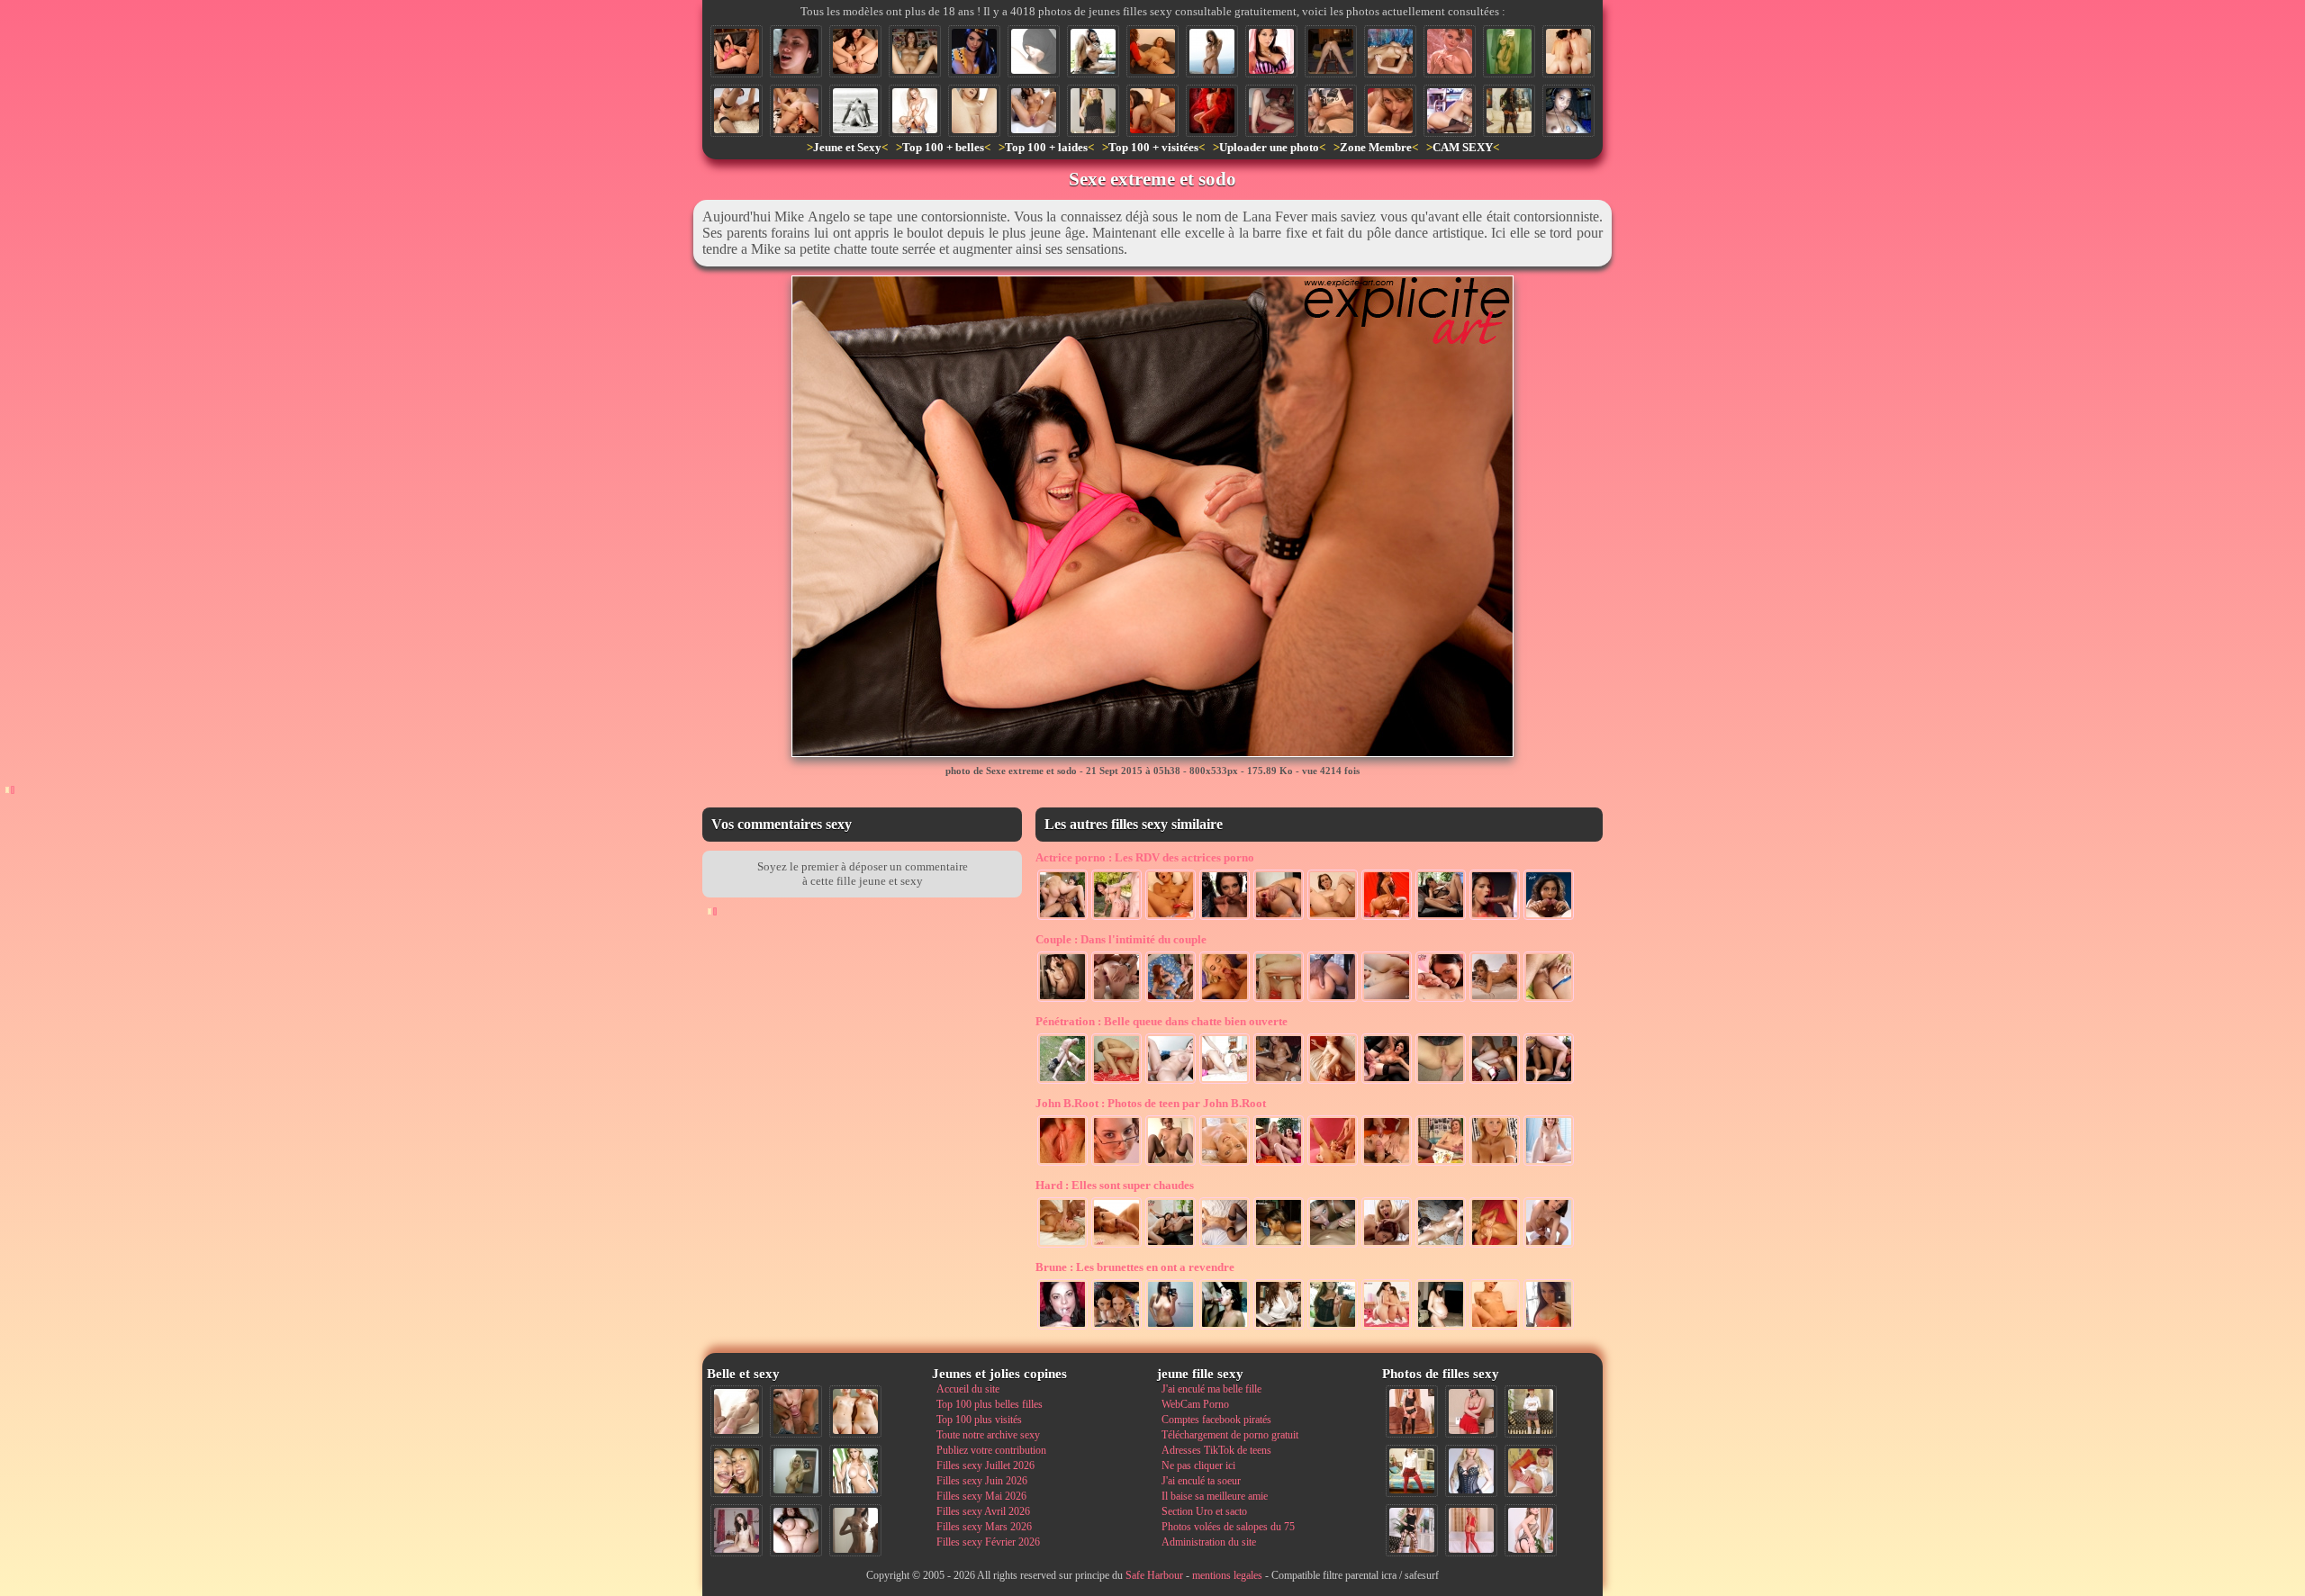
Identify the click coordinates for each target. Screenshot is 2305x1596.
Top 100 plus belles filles (990, 1404)
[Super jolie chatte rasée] (974, 111)
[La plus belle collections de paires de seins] (1495, 1164)
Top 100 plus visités (979, 1420)
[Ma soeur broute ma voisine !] (1441, 1246)
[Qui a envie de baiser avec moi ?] (1531, 1471)
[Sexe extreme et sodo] (737, 51)
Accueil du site (968, 1389)
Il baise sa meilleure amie (1215, 1496)
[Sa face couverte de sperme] (1116, 1246)
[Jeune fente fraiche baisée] (1387, 1000)
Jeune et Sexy (847, 147)
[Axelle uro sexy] (1171, 1164)
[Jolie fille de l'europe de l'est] (1390, 51)
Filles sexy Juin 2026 (982, 1481)
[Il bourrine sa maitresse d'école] (1171, 1082)
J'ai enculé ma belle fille (1211, 1389)
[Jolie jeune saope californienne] (915, 111)
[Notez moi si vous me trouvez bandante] (1471, 1530)
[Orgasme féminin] (1495, 1000)
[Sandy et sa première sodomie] (1495, 1082)
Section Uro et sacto (1204, 1511)
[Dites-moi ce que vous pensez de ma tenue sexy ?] (1471, 1411)
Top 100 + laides (1046, 147)
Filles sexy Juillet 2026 (985, 1465)
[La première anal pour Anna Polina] (1279, 918)
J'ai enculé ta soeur (1201, 1481)
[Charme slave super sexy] (1225, 1164)
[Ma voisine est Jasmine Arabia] (1441, 918)
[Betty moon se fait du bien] (1171, 918)
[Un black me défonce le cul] (1333, 1082)
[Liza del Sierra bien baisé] (1387, 918)
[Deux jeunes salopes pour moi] (1116, 1328)
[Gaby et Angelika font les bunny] (796, 111)
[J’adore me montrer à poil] (1279, 1246)
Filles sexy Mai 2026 (981, 1496)
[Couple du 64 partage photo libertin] (1333, 1000)
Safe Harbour (1154, 1575)
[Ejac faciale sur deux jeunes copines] (737, 1471)
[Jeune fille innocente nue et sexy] (737, 1411)
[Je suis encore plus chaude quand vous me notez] (1531, 1411)
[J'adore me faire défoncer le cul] (737, 111)
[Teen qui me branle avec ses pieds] (1225, 1246)
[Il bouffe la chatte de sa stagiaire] (1331, 111)
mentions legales (1227, 1575)
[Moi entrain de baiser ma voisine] (1062, 1246)
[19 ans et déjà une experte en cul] (1116, 1082)
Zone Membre (1376, 147)
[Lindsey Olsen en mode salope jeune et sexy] (1441, 1000)
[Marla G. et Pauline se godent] (1171, 1246)
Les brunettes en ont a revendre (1135, 1267)
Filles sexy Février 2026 (988, 1542)
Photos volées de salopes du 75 (1228, 1527)
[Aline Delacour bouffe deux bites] (1549, 918)
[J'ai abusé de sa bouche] (1062, 1328)
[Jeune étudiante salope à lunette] (1116, 1164)
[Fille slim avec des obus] (855, 1530)
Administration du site (1209, 1542)
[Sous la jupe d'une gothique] (1509, 111)
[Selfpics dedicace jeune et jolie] (796, 1471)
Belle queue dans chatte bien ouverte (1162, 1021)
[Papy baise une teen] (1062, 1082)
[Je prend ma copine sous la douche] (1062, 1000)
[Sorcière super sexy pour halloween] (1212, 111)
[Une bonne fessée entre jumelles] (1387, 1328)
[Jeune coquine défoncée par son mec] (1279, 1000)
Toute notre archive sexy (988, 1435)
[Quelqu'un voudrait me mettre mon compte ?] (796, 51)
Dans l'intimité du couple (1121, 939)
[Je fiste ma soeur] (1152, 51)
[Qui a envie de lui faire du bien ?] (1568, 51)
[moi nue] (737, 1530)
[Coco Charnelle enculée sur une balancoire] (1116, 918)
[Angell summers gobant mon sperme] (1225, 1000)
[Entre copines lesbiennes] (1279, 1164)
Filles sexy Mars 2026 (984, 1527)
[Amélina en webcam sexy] (1568, 111)
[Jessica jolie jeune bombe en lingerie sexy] (1271, 51)
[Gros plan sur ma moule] (1062, 1164)
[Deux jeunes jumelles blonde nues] (855, 1411)
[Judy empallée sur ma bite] (1495, 1328)
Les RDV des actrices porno (1145, 857)
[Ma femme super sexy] (1093, 111)
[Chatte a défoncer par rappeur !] (915, 51)
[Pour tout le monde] (1549, 1328)
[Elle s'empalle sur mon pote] (1279, 1082)
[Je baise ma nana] (1495, 1246)
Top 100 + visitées (1153, 147)
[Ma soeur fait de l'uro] (1034, 111)
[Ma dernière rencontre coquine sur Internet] (1531, 1530)
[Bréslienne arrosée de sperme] (1225, 1328)
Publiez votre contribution (991, 1450)
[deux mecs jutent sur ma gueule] (1387, 1164)
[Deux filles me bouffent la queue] (1387, 1246)
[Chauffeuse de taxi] (974, 51)
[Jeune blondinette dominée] (1225, 1082)
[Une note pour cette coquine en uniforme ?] (1471, 1471)
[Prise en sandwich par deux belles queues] (1225, 918)
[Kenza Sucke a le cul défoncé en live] (1116, 1000)
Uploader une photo (1269, 147)
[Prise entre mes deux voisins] (1152, 111)
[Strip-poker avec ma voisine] (1441, 1164)
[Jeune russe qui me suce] (1390, 111)
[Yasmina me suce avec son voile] (1034, 51)
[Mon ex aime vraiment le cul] (1412, 1471)
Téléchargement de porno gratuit (1230, 1435)
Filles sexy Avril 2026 (983, 1511)
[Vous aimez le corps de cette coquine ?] (1412, 1530)
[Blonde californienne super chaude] (1450, 111)
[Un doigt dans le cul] (1441, 1082)
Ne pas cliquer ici (1198, 1465)
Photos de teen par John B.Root (1151, 1103)
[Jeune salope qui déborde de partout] (1333, 1164)
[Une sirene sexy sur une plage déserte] (855, 111)
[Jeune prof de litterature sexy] (1279, 1328)
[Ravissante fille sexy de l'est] (1450, 51)
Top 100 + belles (943, 147)
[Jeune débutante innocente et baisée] (1549, 1246)
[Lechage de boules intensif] (1333, 1246)
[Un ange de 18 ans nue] (1549, 1164)
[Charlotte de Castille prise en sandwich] (1062, 918)
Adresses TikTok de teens (1216, 1450)
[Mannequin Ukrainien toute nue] (1212, 51)
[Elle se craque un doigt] (1271, 111)
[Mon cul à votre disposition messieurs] (1331, 51)
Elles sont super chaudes (1115, 1185)
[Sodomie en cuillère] (1549, 1000)
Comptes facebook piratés (1216, 1420)
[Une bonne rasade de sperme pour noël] (1171, 1000)
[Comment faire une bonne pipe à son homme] (1495, 918)
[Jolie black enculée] (1549, 1082)
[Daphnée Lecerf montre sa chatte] (855, 51)
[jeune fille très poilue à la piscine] (1093, 51)
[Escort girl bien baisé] (1387, 1082)
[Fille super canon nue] (855, 1471)
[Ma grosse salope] (796, 1530)
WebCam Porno (1195, 1404)
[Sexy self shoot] (1171, 1328)
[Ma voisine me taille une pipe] (796, 1411)
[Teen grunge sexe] (1509, 51)
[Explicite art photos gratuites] (1333, 918)
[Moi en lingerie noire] (1333, 1328)
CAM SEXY (1463, 147)
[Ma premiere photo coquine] (1441, 1328)
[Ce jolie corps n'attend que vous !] (1412, 1411)
